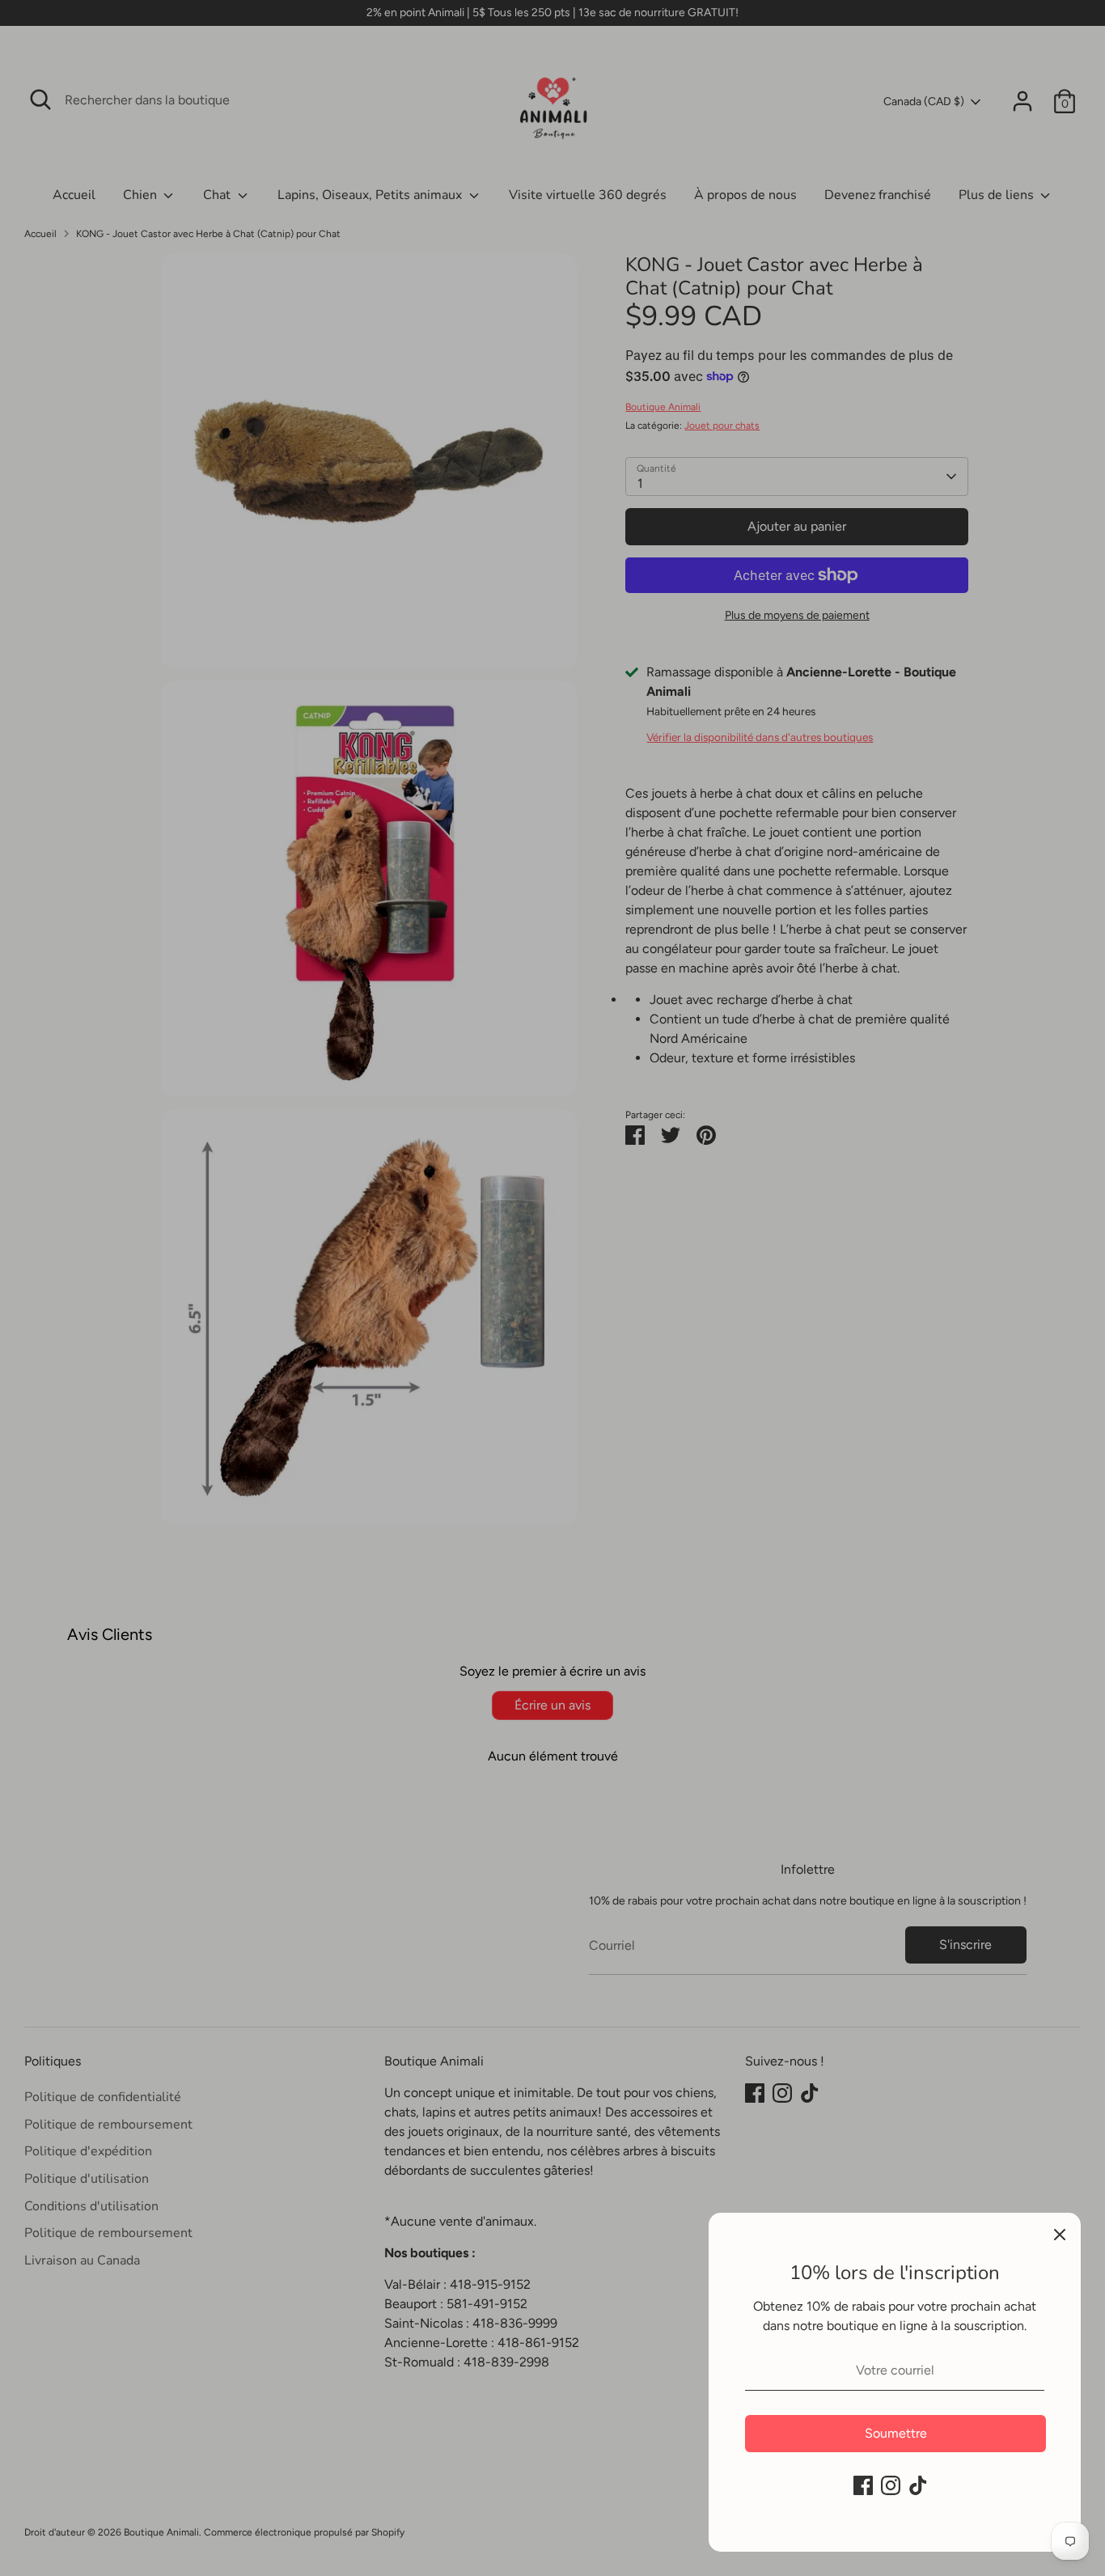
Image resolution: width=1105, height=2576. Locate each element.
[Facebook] (863, 2485)
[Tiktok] (918, 2485)
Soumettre (896, 2433)
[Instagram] (891, 2485)
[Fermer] (1060, 2234)
